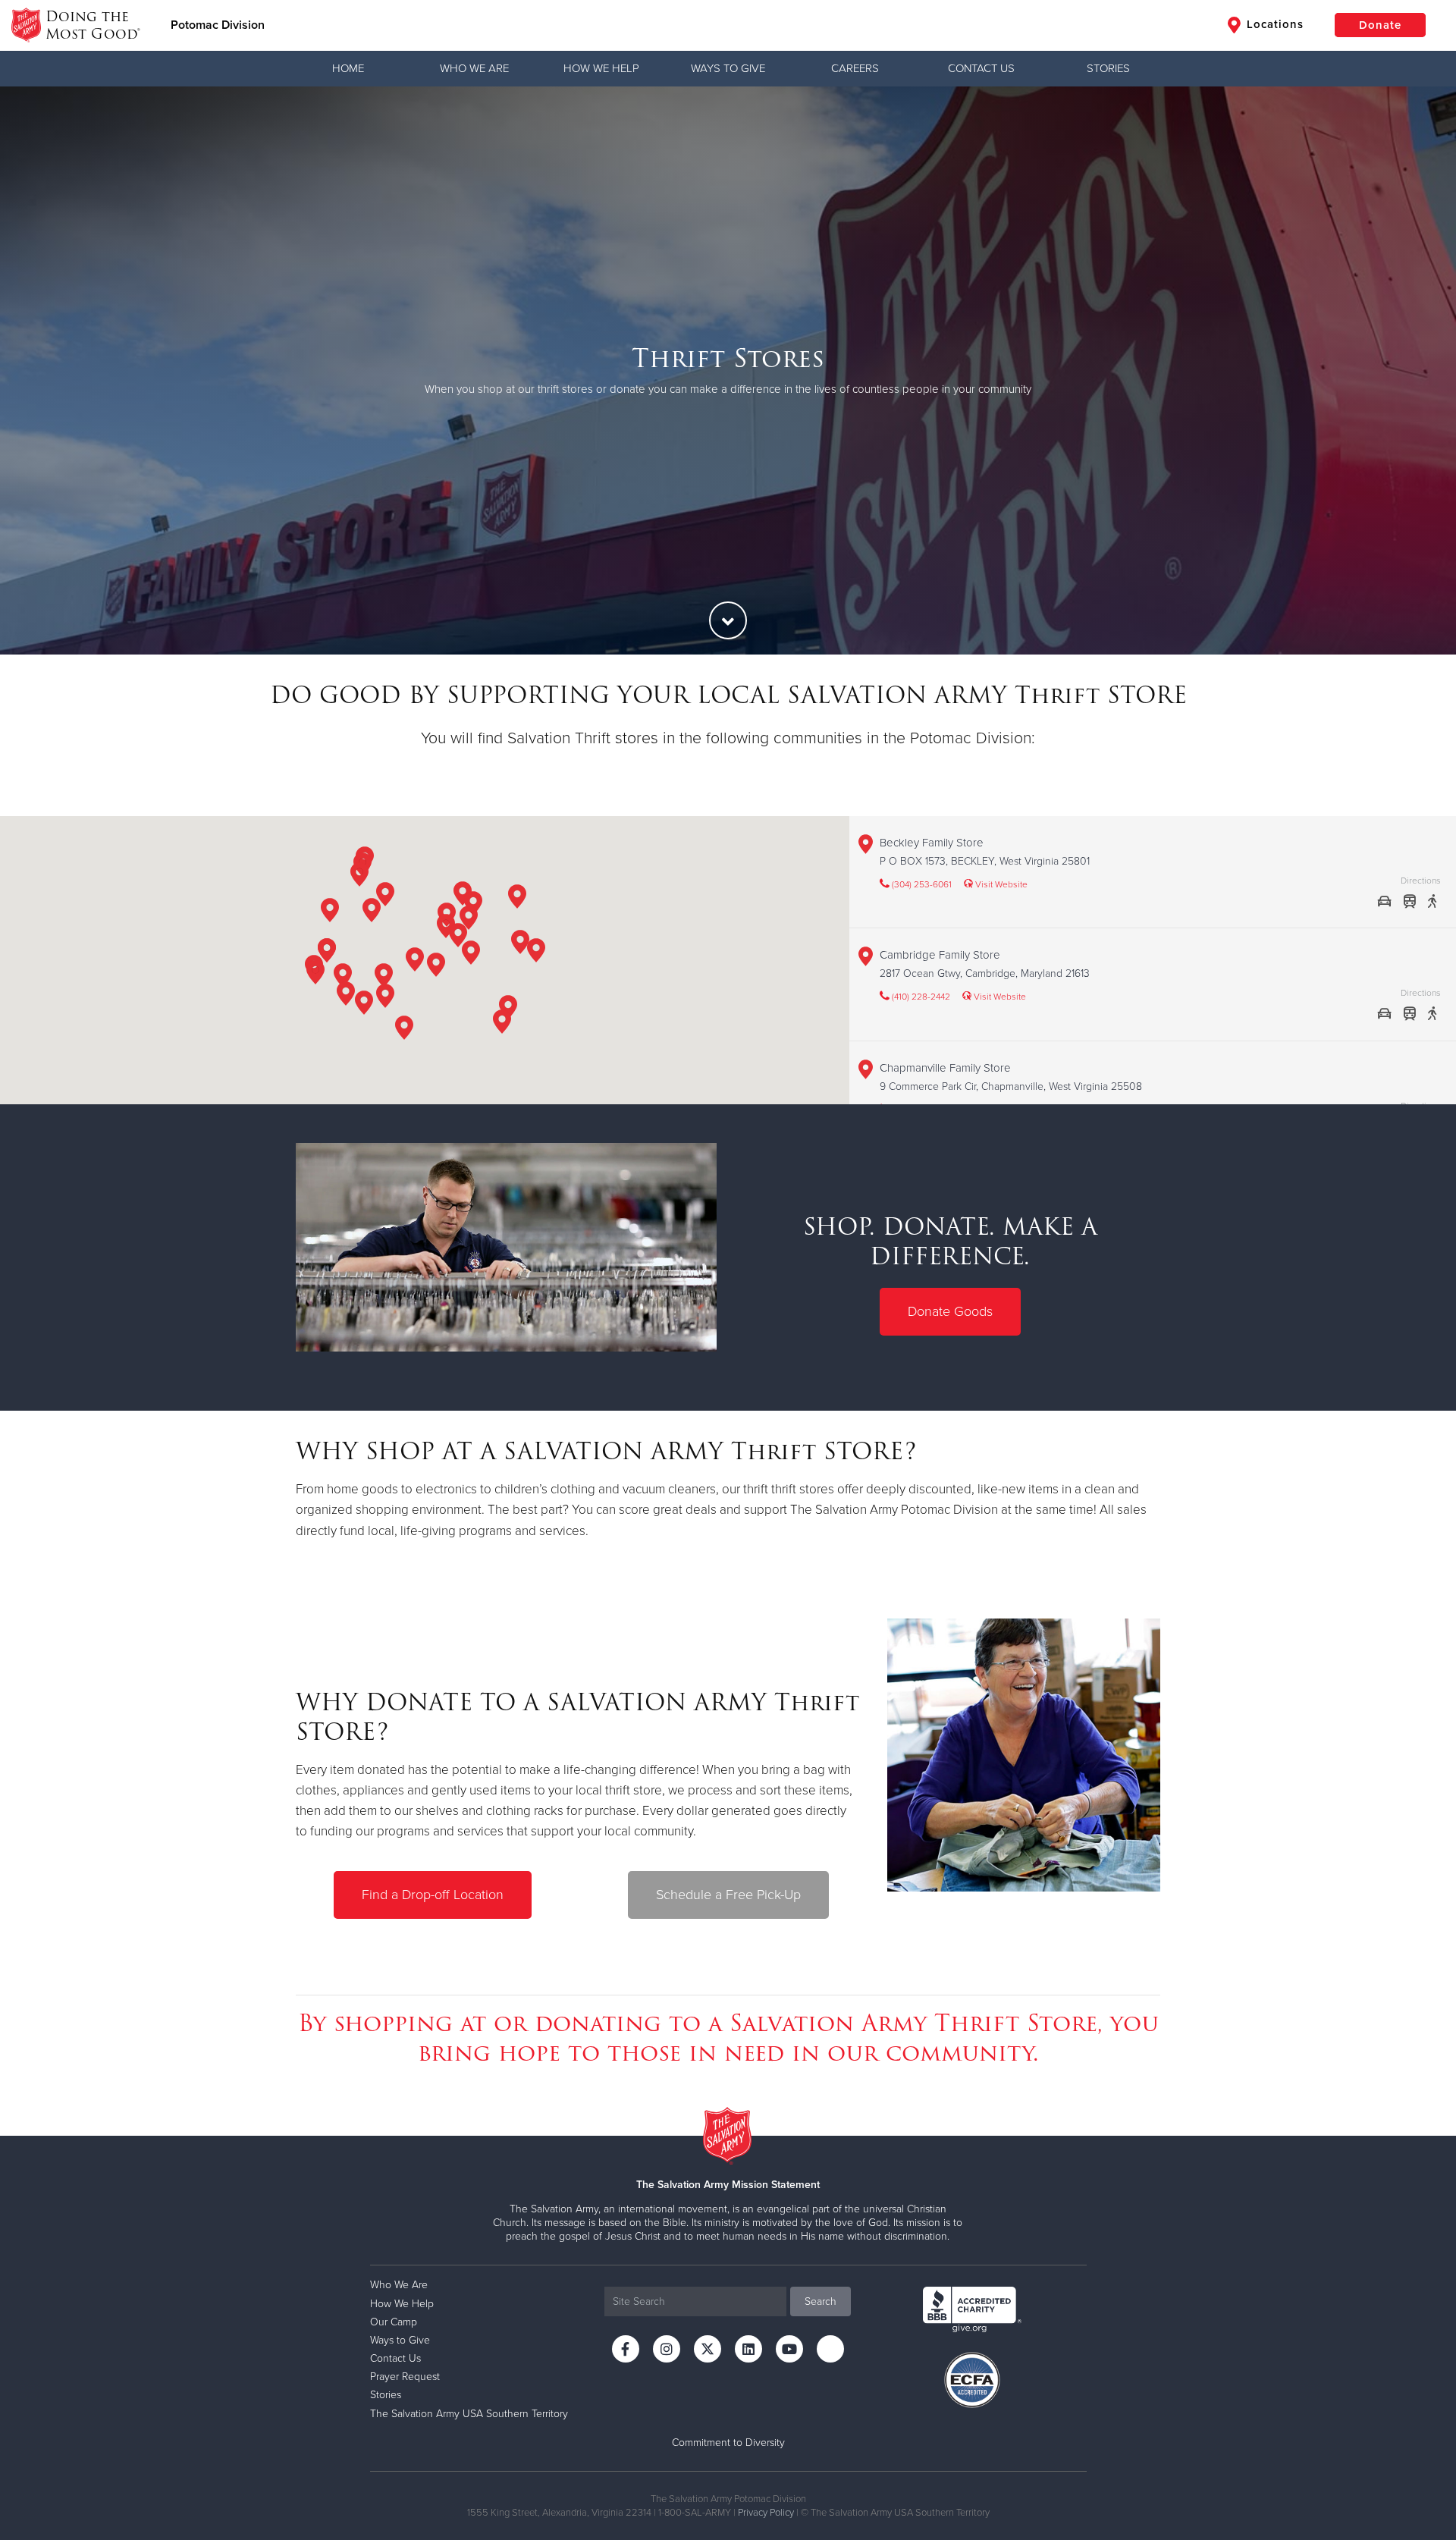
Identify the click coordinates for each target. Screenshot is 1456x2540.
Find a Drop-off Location (433, 1895)
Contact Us (981, 68)
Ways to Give (728, 68)
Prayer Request (405, 2377)
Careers (855, 68)
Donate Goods (950, 1311)
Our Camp (394, 2322)
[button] (343, 978)
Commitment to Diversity (728, 2443)
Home (348, 68)
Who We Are (474, 68)
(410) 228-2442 (920, 997)
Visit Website (1000, 884)
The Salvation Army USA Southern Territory (469, 2414)
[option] (728, 370)
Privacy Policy (766, 2513)
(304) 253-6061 (921, 884)
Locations (1273, 24)
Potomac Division (218, 25)
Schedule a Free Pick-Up (728, 1895)
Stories (1108, 68)
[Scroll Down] (728, 620)
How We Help (601, 68)
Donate (1380, 25)
